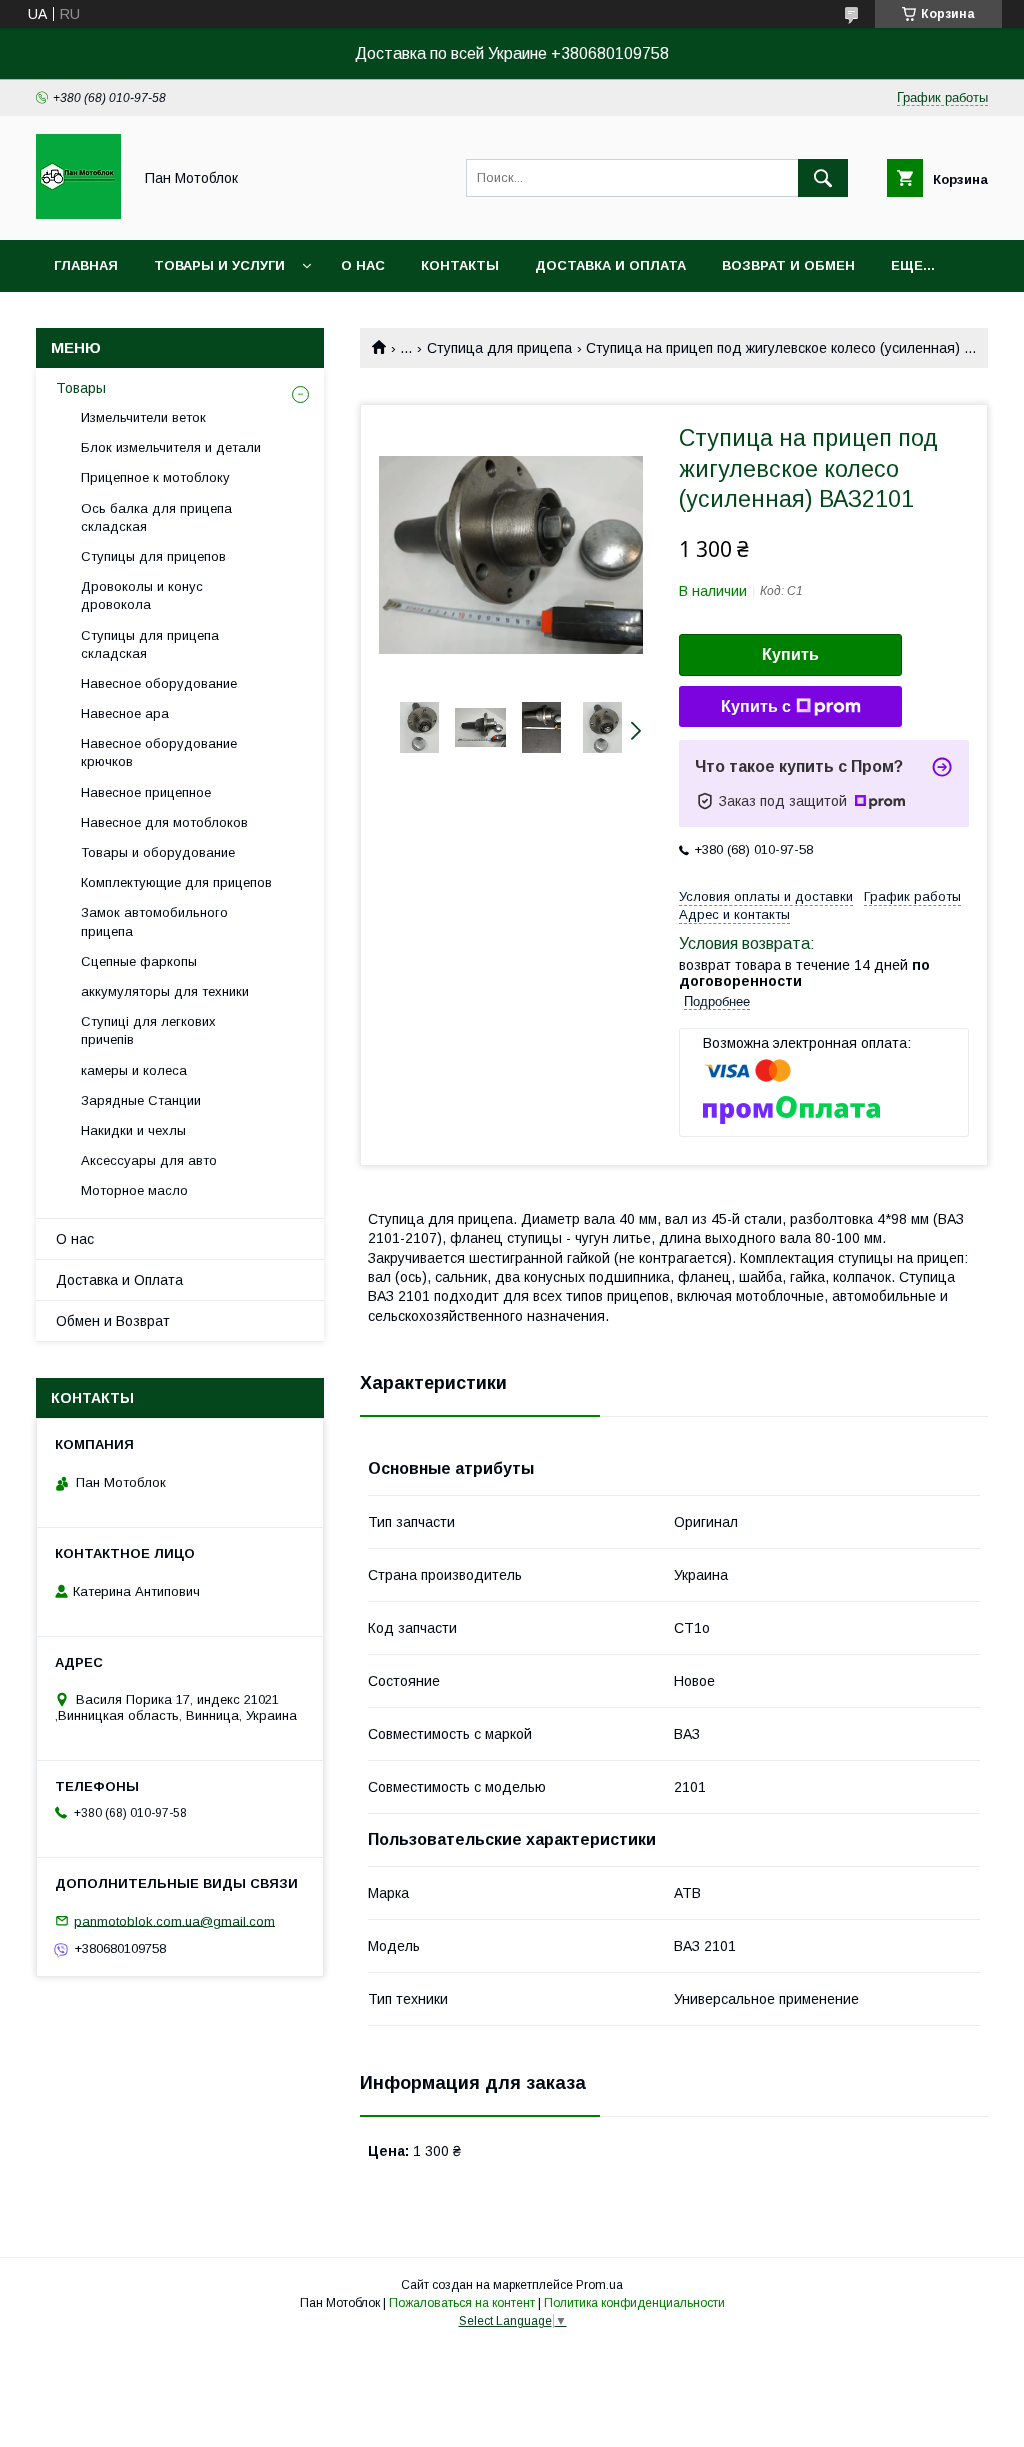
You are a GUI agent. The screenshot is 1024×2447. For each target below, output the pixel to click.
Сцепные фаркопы (139, 961)
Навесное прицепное (146, 792)
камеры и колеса (134, 1070)
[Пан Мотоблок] (78, 214)
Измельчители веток (143, 417)
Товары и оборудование (158, 852)
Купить (790, 654)
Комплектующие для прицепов (176, 882)
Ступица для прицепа (499, 348)
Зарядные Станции (141, 1100)
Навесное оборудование (159, 683)
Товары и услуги (219, 265)
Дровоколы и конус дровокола (142, 595)
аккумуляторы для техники (165, 991)
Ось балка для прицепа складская (156, 517)
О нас (363, 265)
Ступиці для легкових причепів (148, 1030)
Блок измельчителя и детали (171, 447)
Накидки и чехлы (133, 1130)
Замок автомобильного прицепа (154, 921)
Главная (86, 265)
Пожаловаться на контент (462, 2303)
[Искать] (823, 178)
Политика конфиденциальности (634, 2303)
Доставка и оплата (610, 265)
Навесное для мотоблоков (164, 822)
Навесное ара (125, 713)
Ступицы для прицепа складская (150, 644)
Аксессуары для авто (149, 1160)
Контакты (460, 265)
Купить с (756, 706)
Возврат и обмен (788, 265)
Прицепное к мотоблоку (155, 477)
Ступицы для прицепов (153, 556)
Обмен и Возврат (113, 1321)
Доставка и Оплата (119, 1280)
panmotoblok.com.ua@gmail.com (174, 1920)
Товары (81, 388)
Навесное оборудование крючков (159, 752)
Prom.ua (599, 2285)
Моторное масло (134, 1190)
